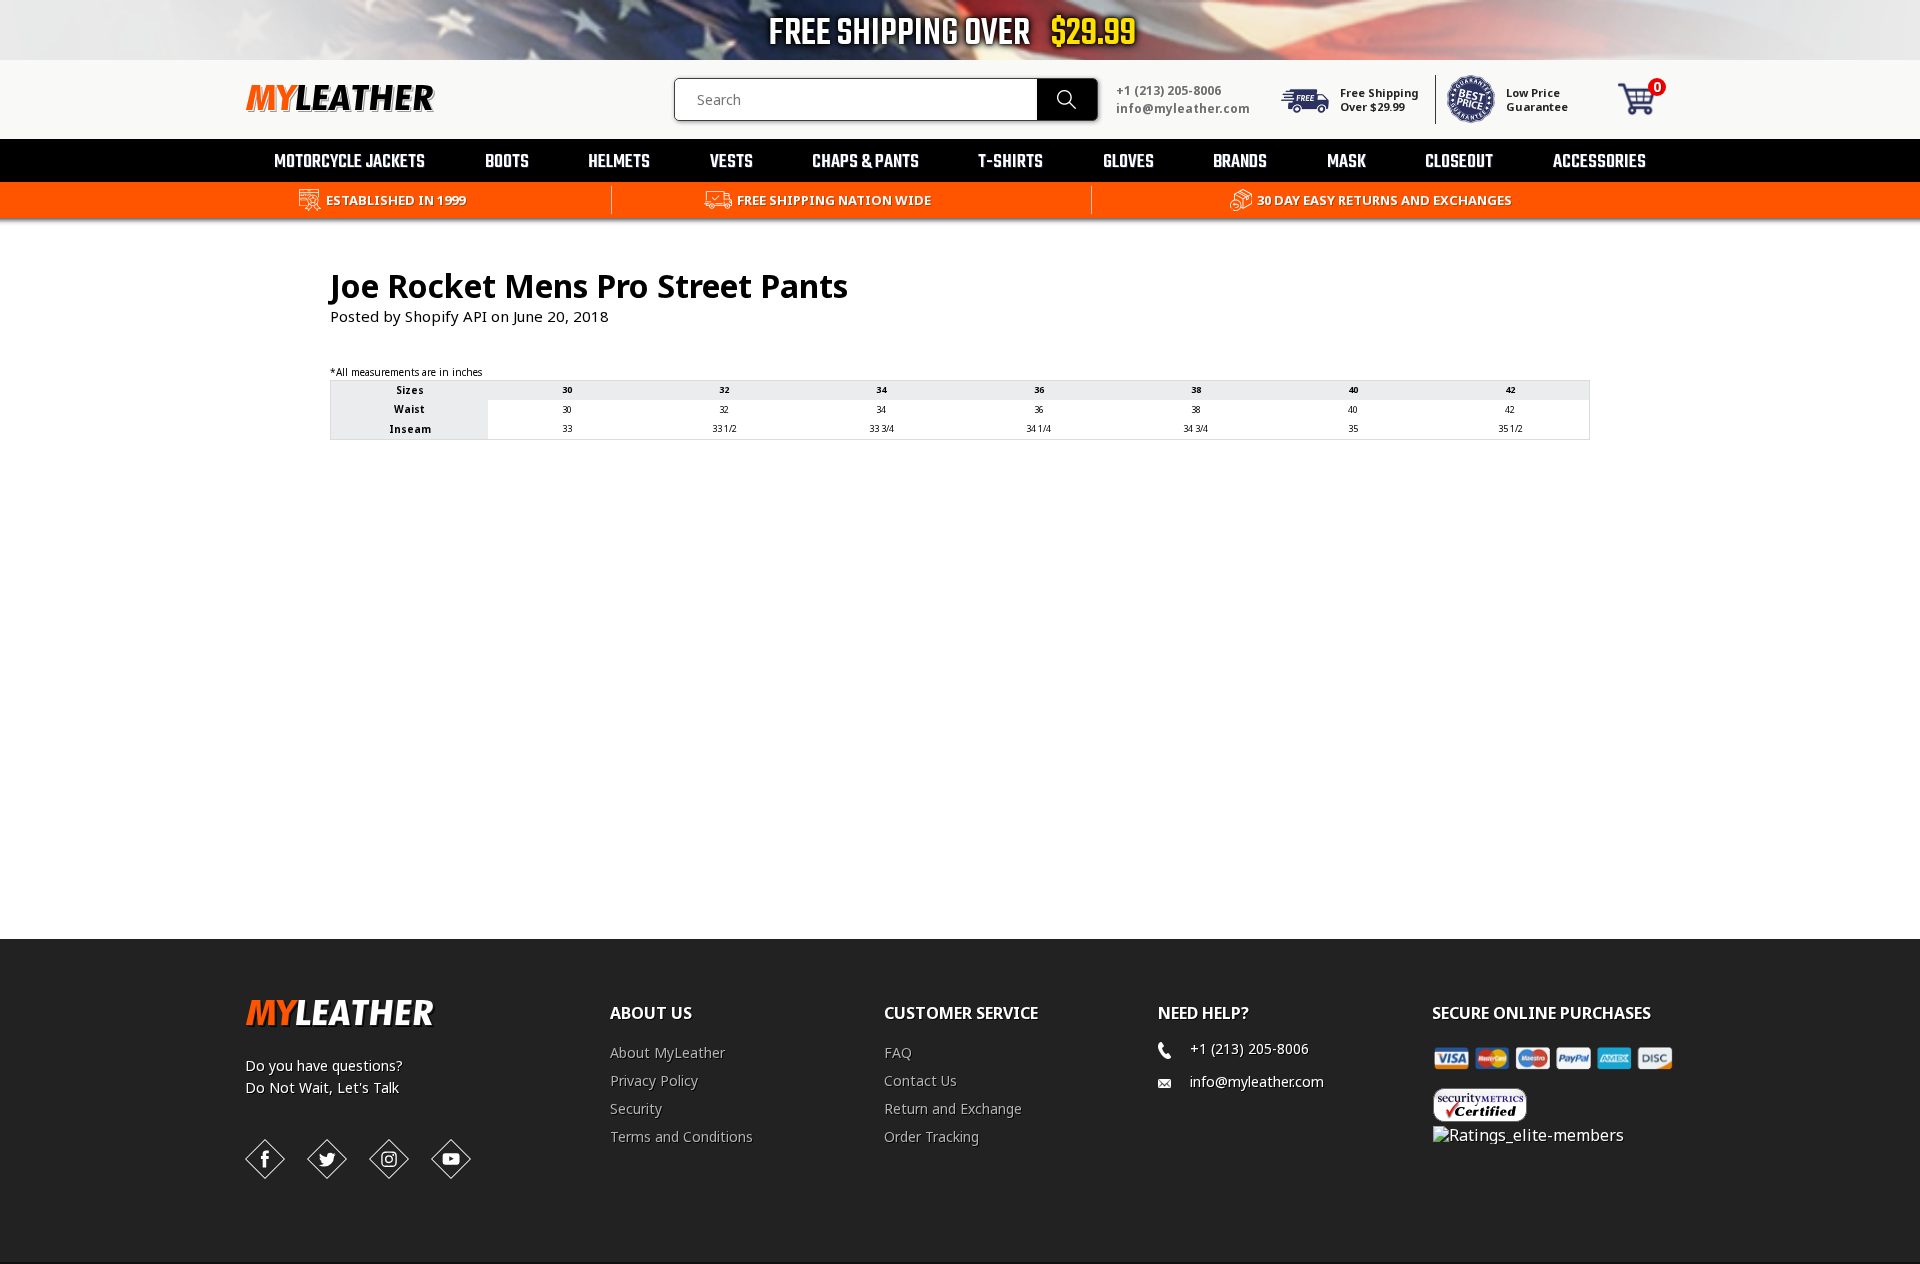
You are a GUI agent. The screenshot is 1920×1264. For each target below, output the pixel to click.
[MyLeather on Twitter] (327, 1159)
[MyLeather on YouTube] (451, 1159)
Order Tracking (931, 1136)
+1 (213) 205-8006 (1168, 90)
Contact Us (920, 1080)
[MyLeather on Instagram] (389, 1159)
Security (636, 1108)
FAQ (898, 1052)
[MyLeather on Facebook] (265, 1159)
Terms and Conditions (681, 1136)
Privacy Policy (654, 1080)
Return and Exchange (953, 1108)
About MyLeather (667, 1052)
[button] (1919, 1260)
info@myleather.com (1183, 108)
